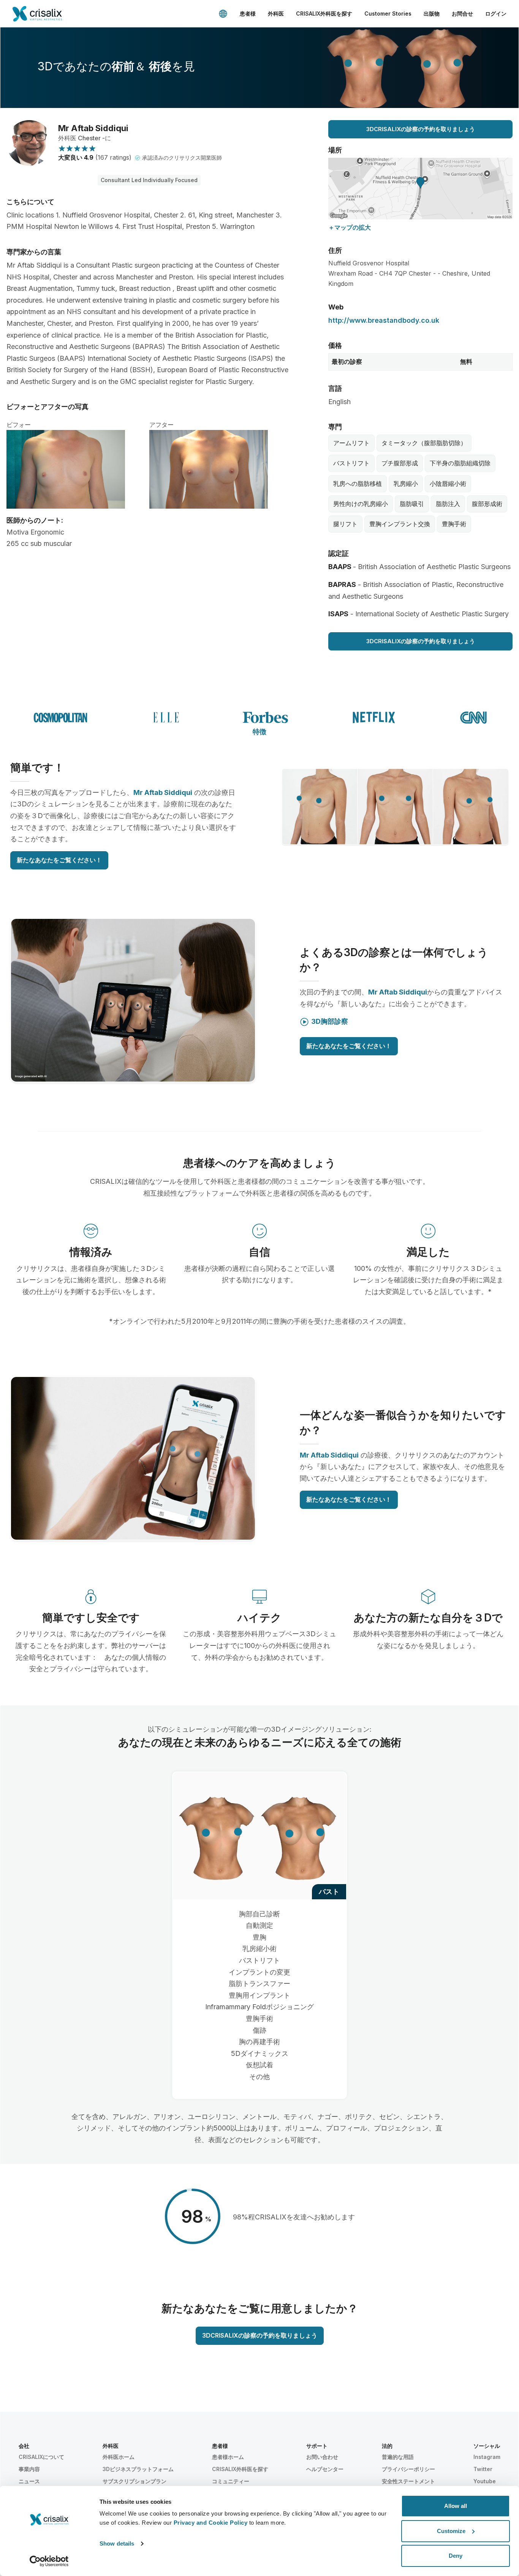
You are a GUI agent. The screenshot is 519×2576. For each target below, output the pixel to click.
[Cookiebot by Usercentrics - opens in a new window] (49, 2561)
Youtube (485, 2481)
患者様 (248, 13)
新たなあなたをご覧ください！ (59, 860)
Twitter (483, 2469)
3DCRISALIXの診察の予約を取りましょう (421, 129)
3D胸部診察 (330, 1021)
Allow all (456, 2506)
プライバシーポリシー (408, 2469)
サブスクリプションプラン (134, 2481)
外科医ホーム (119, 2457)
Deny (456, 2556)
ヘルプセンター (325, 2469)
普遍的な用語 (398, 2457)
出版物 (432, 13)
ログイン (496, 13)
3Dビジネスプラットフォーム (138, 2469)
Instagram (487, 2457)
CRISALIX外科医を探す (324, 13)
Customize (451, 2531)
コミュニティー (231, 2481)
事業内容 (29, 2469)
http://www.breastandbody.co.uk (384, 320)
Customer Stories (388, 13)
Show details (117, 2543)
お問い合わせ (322, 2457)
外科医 (276, 13)
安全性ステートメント (408, 2481)
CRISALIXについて (41, 2457)
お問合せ (462, 13)
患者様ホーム (228, 2457)
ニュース (29, 2481)
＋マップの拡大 (350, 227)
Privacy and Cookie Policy (211, 2523)
